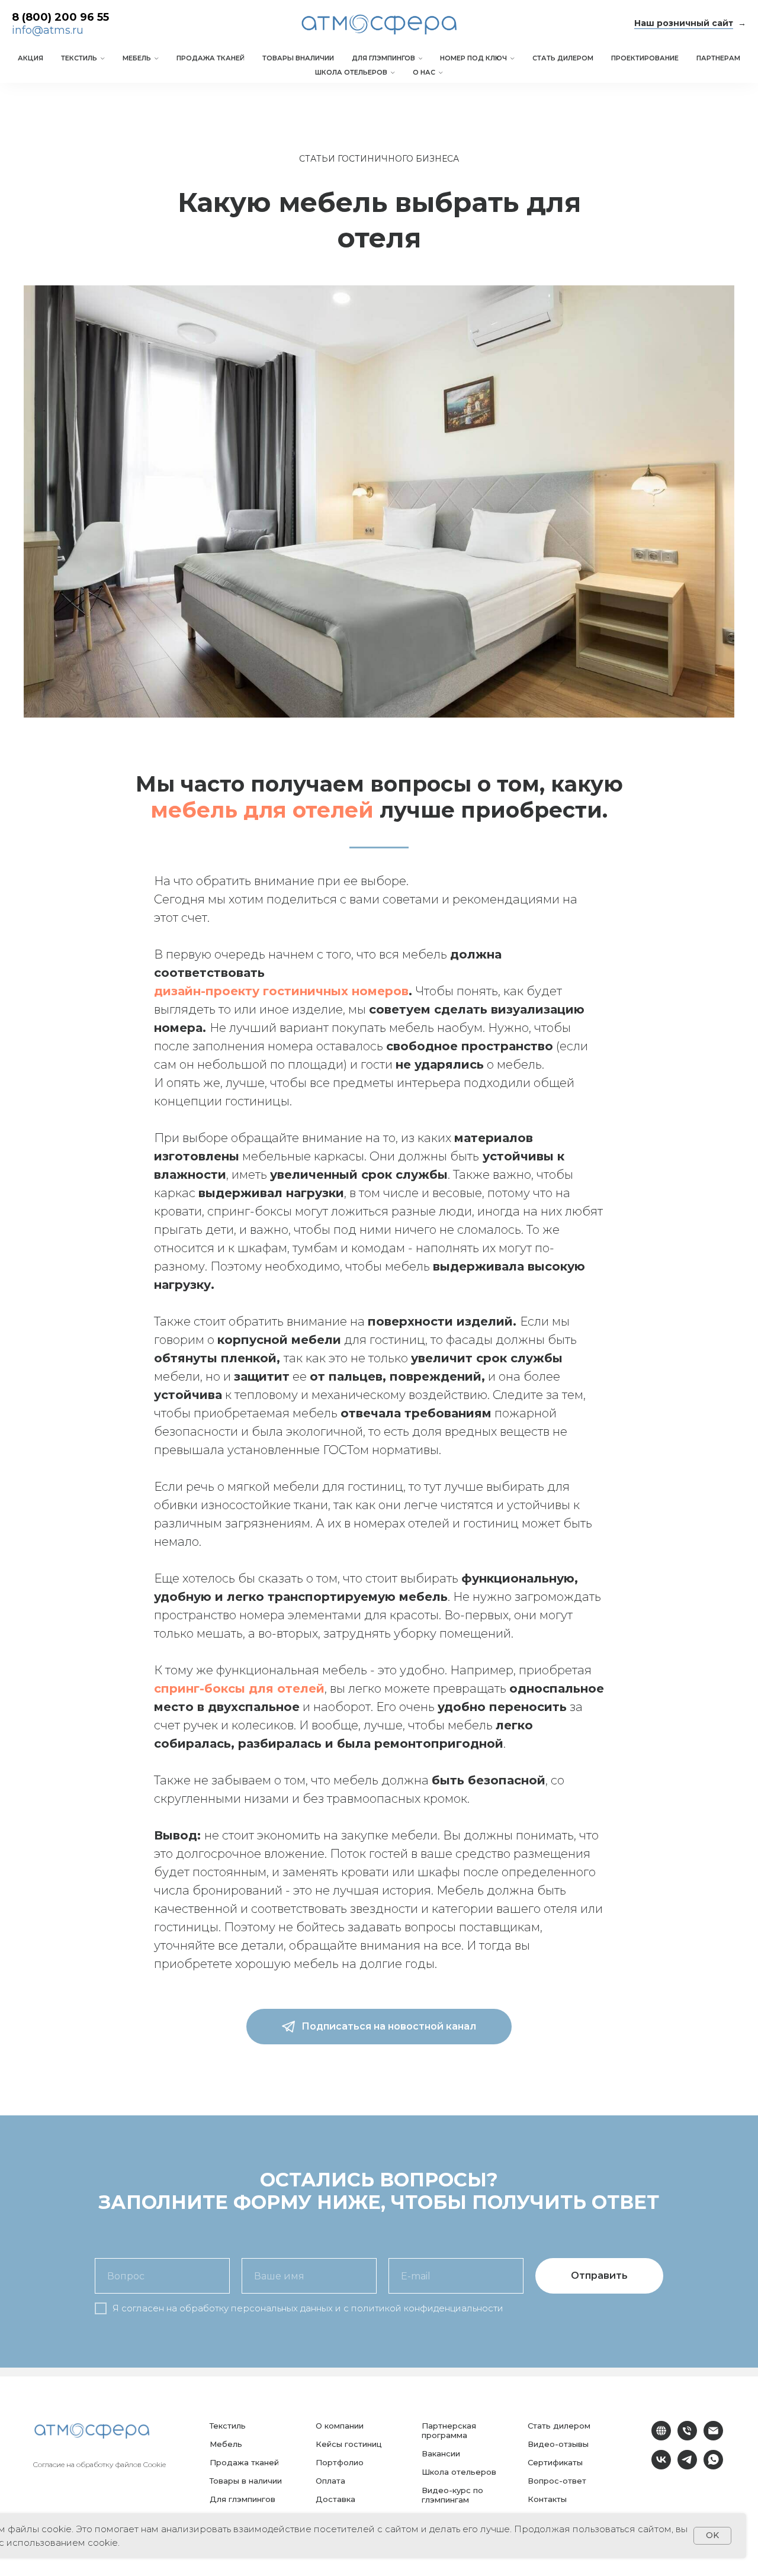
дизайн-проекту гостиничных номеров (281, 991)
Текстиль (79, 58)
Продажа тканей (211, 58)
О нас (424, 72)
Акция (30, 58)
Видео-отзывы (558, 2444)
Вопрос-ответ (557, 2481)
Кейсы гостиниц (349, 2444)
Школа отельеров (351, 72)
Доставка (335, 2499)
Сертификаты (555, 2462)
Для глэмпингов (383, 58)
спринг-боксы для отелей (239, 1689)
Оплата (330, 2481)
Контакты (547, 2499)
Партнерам (718, 58)
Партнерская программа (449, 2430)
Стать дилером (563, 58)
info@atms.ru (48, 30)
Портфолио (340, 2462)
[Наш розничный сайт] (661, 2437)
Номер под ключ (473, 58)
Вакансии (441, 2453)
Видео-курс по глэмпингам (452, 2495)
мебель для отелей (262, 810)
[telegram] (687, 2466)
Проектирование (645, 58)
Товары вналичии (298, 58)
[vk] (661, 2466)
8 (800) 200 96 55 (60, 17)
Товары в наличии (246, 2481)
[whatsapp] (713, 2466)
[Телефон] (687, 2437)
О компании (340, 2426)
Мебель (137, 58)
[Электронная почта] (713, 2437)
